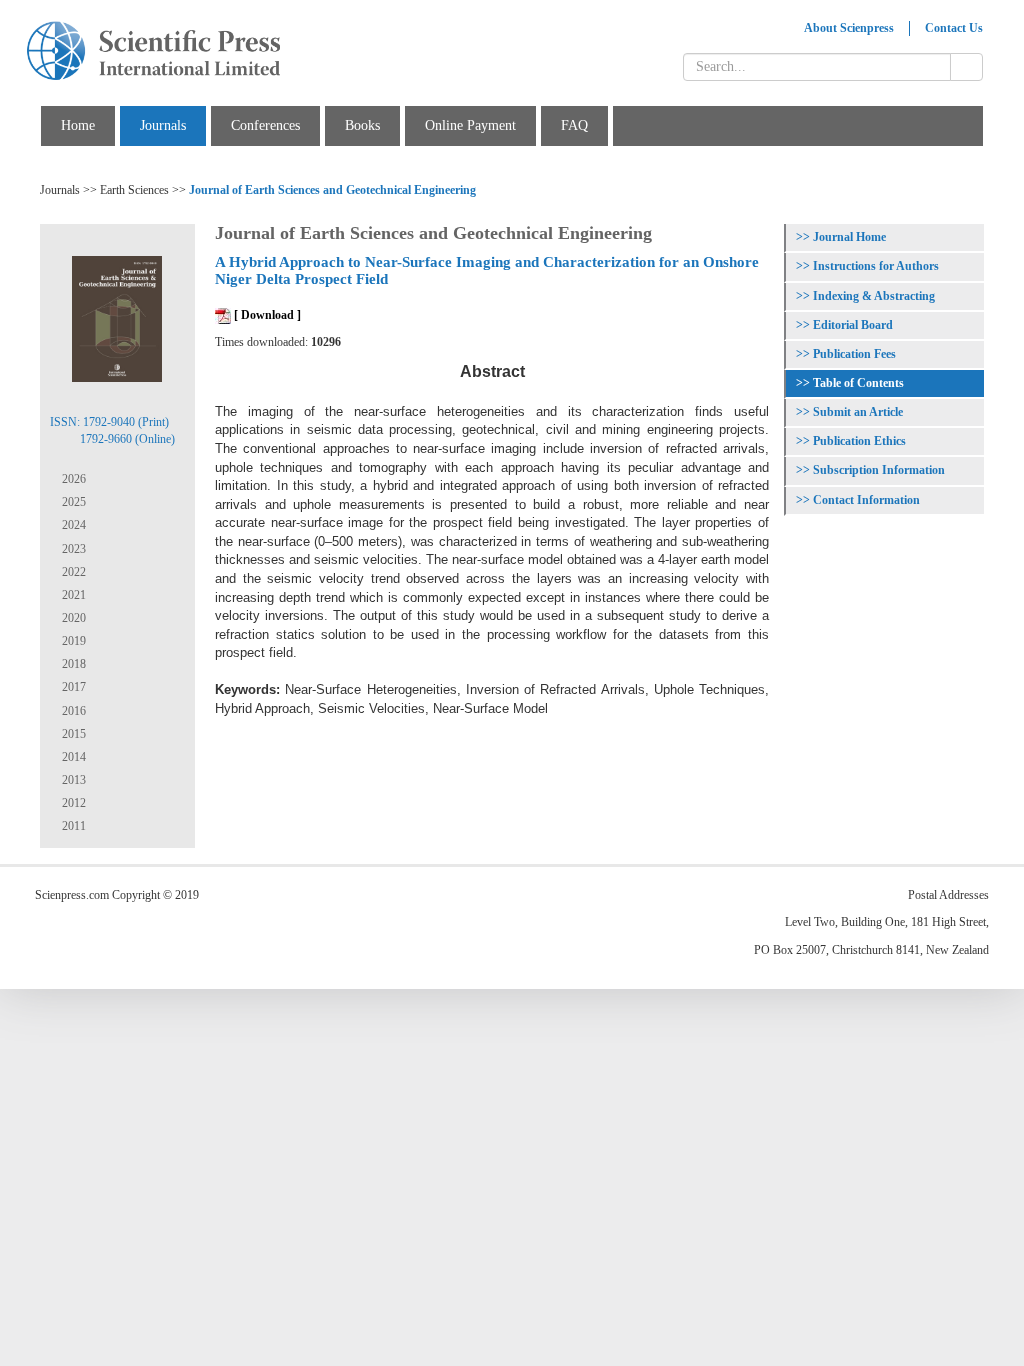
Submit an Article (858, 412)
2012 (72, 803)
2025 (72, 502)
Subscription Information (879, 470)
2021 (72, 595)
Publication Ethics (859, 441)
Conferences (265, 125)
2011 (72, 826)
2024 (72, 525)
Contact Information (866, 500)
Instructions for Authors (876, 266)
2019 (72, 641)
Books (362, 125)
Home (78, 125)
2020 (72, 618)
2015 (72, 734)
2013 (72, 780)
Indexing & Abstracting (874, 296)
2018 (72, 664)
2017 (72, 687)
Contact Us (954, 28)
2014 (72, 757)
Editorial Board (853, 325)
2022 (72, 572)
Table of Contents (858, 383)
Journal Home (849, 237)
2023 (72, 549)
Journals (163, 125)
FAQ (574, 125)
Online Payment (470, 125)
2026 (72, 479)
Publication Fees (854, 354)
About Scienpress (849, 28)
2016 (72, 711)
